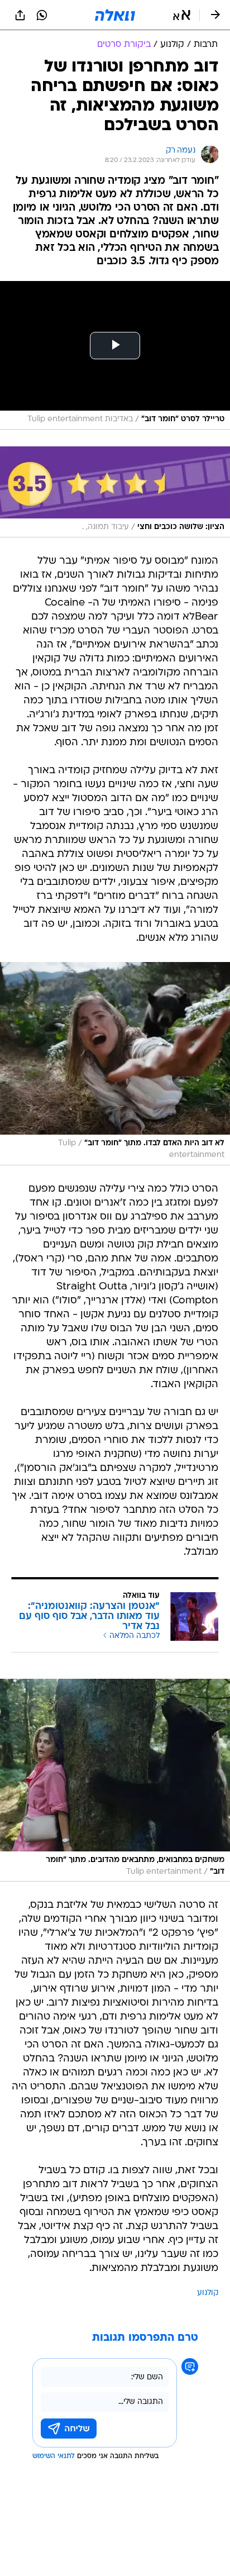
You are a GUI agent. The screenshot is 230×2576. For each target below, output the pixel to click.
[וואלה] (115, 15)
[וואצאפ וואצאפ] (42, 15)
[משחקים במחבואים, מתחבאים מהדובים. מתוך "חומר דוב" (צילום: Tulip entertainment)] (115, 1780)
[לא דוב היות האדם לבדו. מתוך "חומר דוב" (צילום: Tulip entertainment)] (115, 1064)
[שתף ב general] (20, 15)
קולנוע (208, 2293)
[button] (182, 15)
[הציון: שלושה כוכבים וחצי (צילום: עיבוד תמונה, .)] (115, 492)
